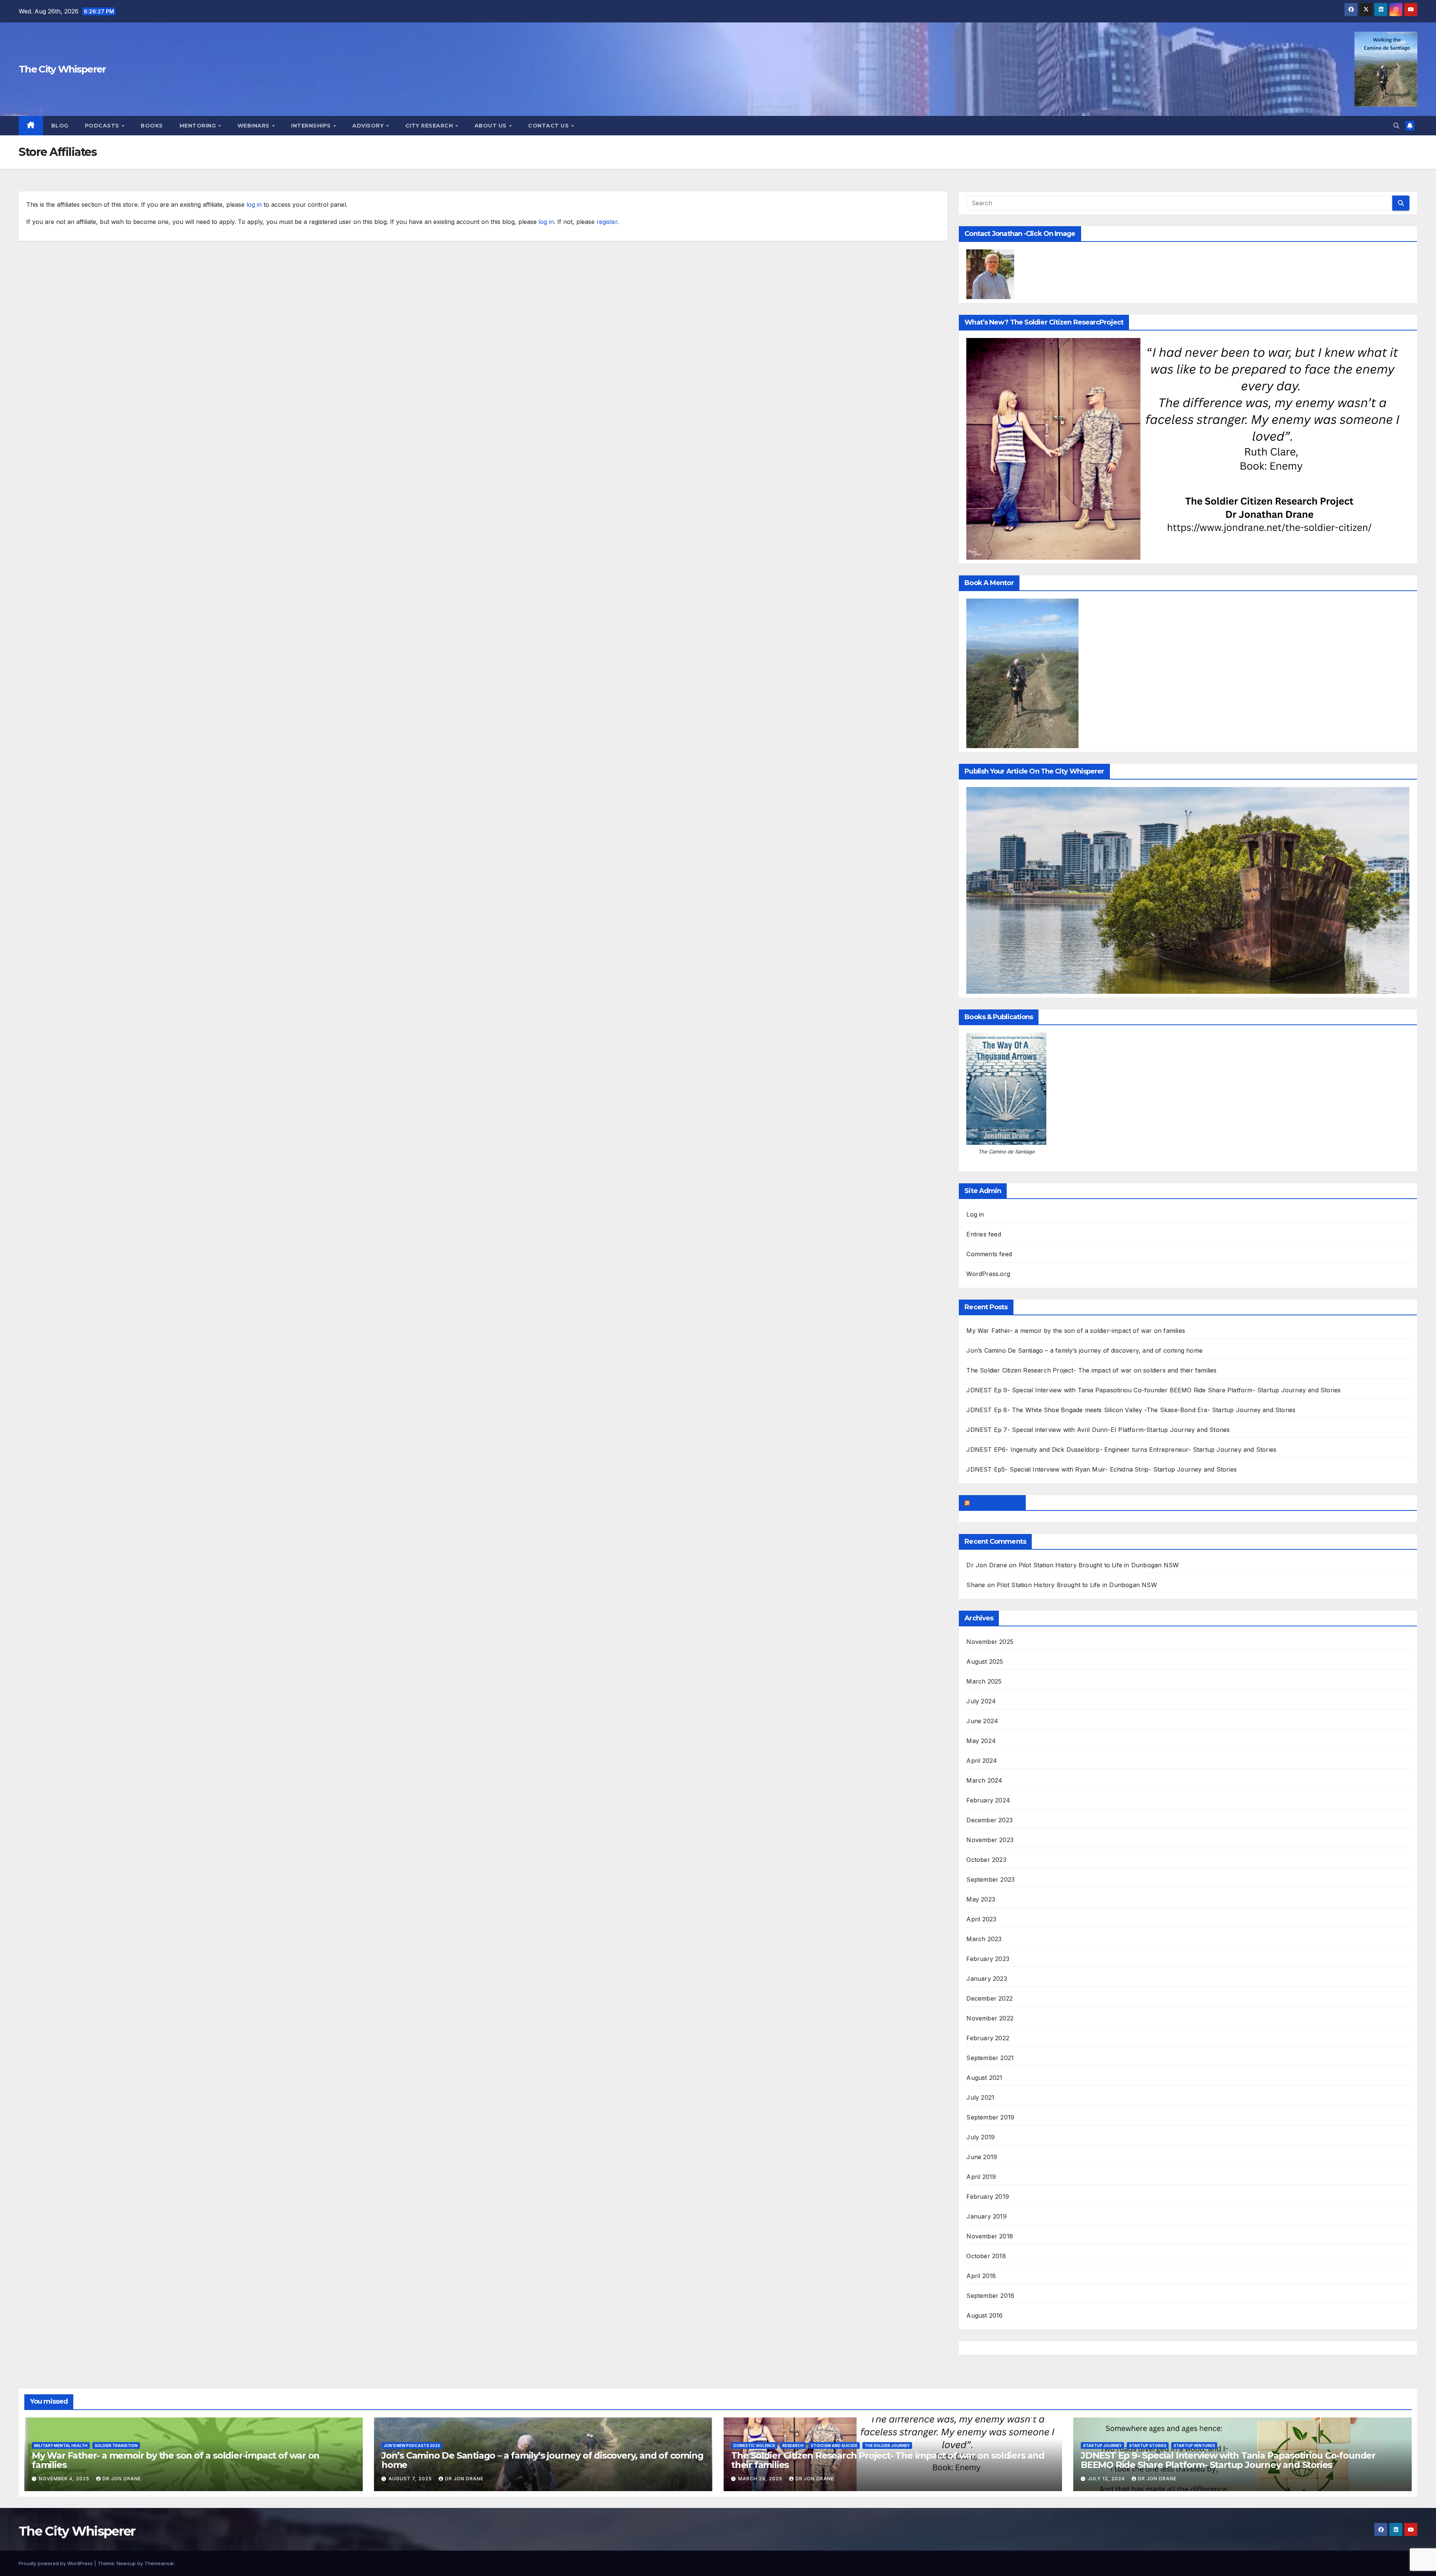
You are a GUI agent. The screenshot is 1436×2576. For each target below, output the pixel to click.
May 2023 (981, 1899)
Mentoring (199, 126)
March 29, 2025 (761, 2479)
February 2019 (988, 2197)
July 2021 (980, 2097)
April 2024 (982, 1761)
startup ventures (1194, 2446)
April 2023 (981, 1919)
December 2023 (989, 1820)
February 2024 (988, 1800)
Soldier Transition (116, 2446)
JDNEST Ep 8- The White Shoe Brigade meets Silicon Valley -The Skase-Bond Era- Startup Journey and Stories (1131, 1410)
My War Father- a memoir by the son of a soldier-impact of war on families (1076, 1331)
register (607, 222)
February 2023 (988, 1959)
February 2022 (988, 2038)
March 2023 (984, 1939)
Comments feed (989, 1254)
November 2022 (990, 2018)
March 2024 (984, 1780)
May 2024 (981, 1741)
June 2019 (982, 2157)
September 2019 (990, 2117)
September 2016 (990, 2296)
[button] (1396, 126)
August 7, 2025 (411, 2479)
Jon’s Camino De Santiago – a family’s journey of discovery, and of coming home (1084, 1350)
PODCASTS (103, 126)
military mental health (61, 2446)
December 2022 (989, 1998)
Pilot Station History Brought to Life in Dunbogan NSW (1099, 1565)
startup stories (1148, 2446)
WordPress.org (988, 1274)
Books (152, 126)
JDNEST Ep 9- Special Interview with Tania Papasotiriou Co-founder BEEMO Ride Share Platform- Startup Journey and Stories (1153, 1390)
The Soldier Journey (887, 2446)
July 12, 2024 (1107, 2479)
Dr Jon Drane (987, 1565)
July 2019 (981, 2137)
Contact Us (549, 126)
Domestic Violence (754, 2446)
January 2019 (986, 2216)
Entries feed (984, 1234)
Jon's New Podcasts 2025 (412, 2446)
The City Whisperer (62, 69)
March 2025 (984, 1681)
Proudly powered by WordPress (56, 2563)
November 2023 (990, 1840)
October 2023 (986, 1860)
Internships (312, 126)
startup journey (1102, 2446)
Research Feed (995, 1503)
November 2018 (990, 2236)
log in (254, 205)
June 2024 (982, 1721)
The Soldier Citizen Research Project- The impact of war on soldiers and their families (1091, 1370)
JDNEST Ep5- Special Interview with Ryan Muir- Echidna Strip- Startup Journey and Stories (1101, 1469)
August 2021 (984, 2078)
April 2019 (981, 2177)
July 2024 (981, 1701)
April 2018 (981, 2276)
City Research (430, 126)
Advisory (369, 126)
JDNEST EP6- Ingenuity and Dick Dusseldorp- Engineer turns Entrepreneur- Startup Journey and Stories (1121, 1450)
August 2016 (984, 2315)
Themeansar (159, 2563)
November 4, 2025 (65, 2479)
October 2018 (986, 2256)
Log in (975, 1214)
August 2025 (985, 1662)
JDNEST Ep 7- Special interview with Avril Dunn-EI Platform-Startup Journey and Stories (1098, 1430)
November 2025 (990, 1642)
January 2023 (987, 1979)
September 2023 (990, 1879)
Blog (60, 126)
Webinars (254, 126)
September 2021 (990, 2058)
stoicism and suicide (834, 2446)
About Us (492, 126)
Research (793, 2446)
